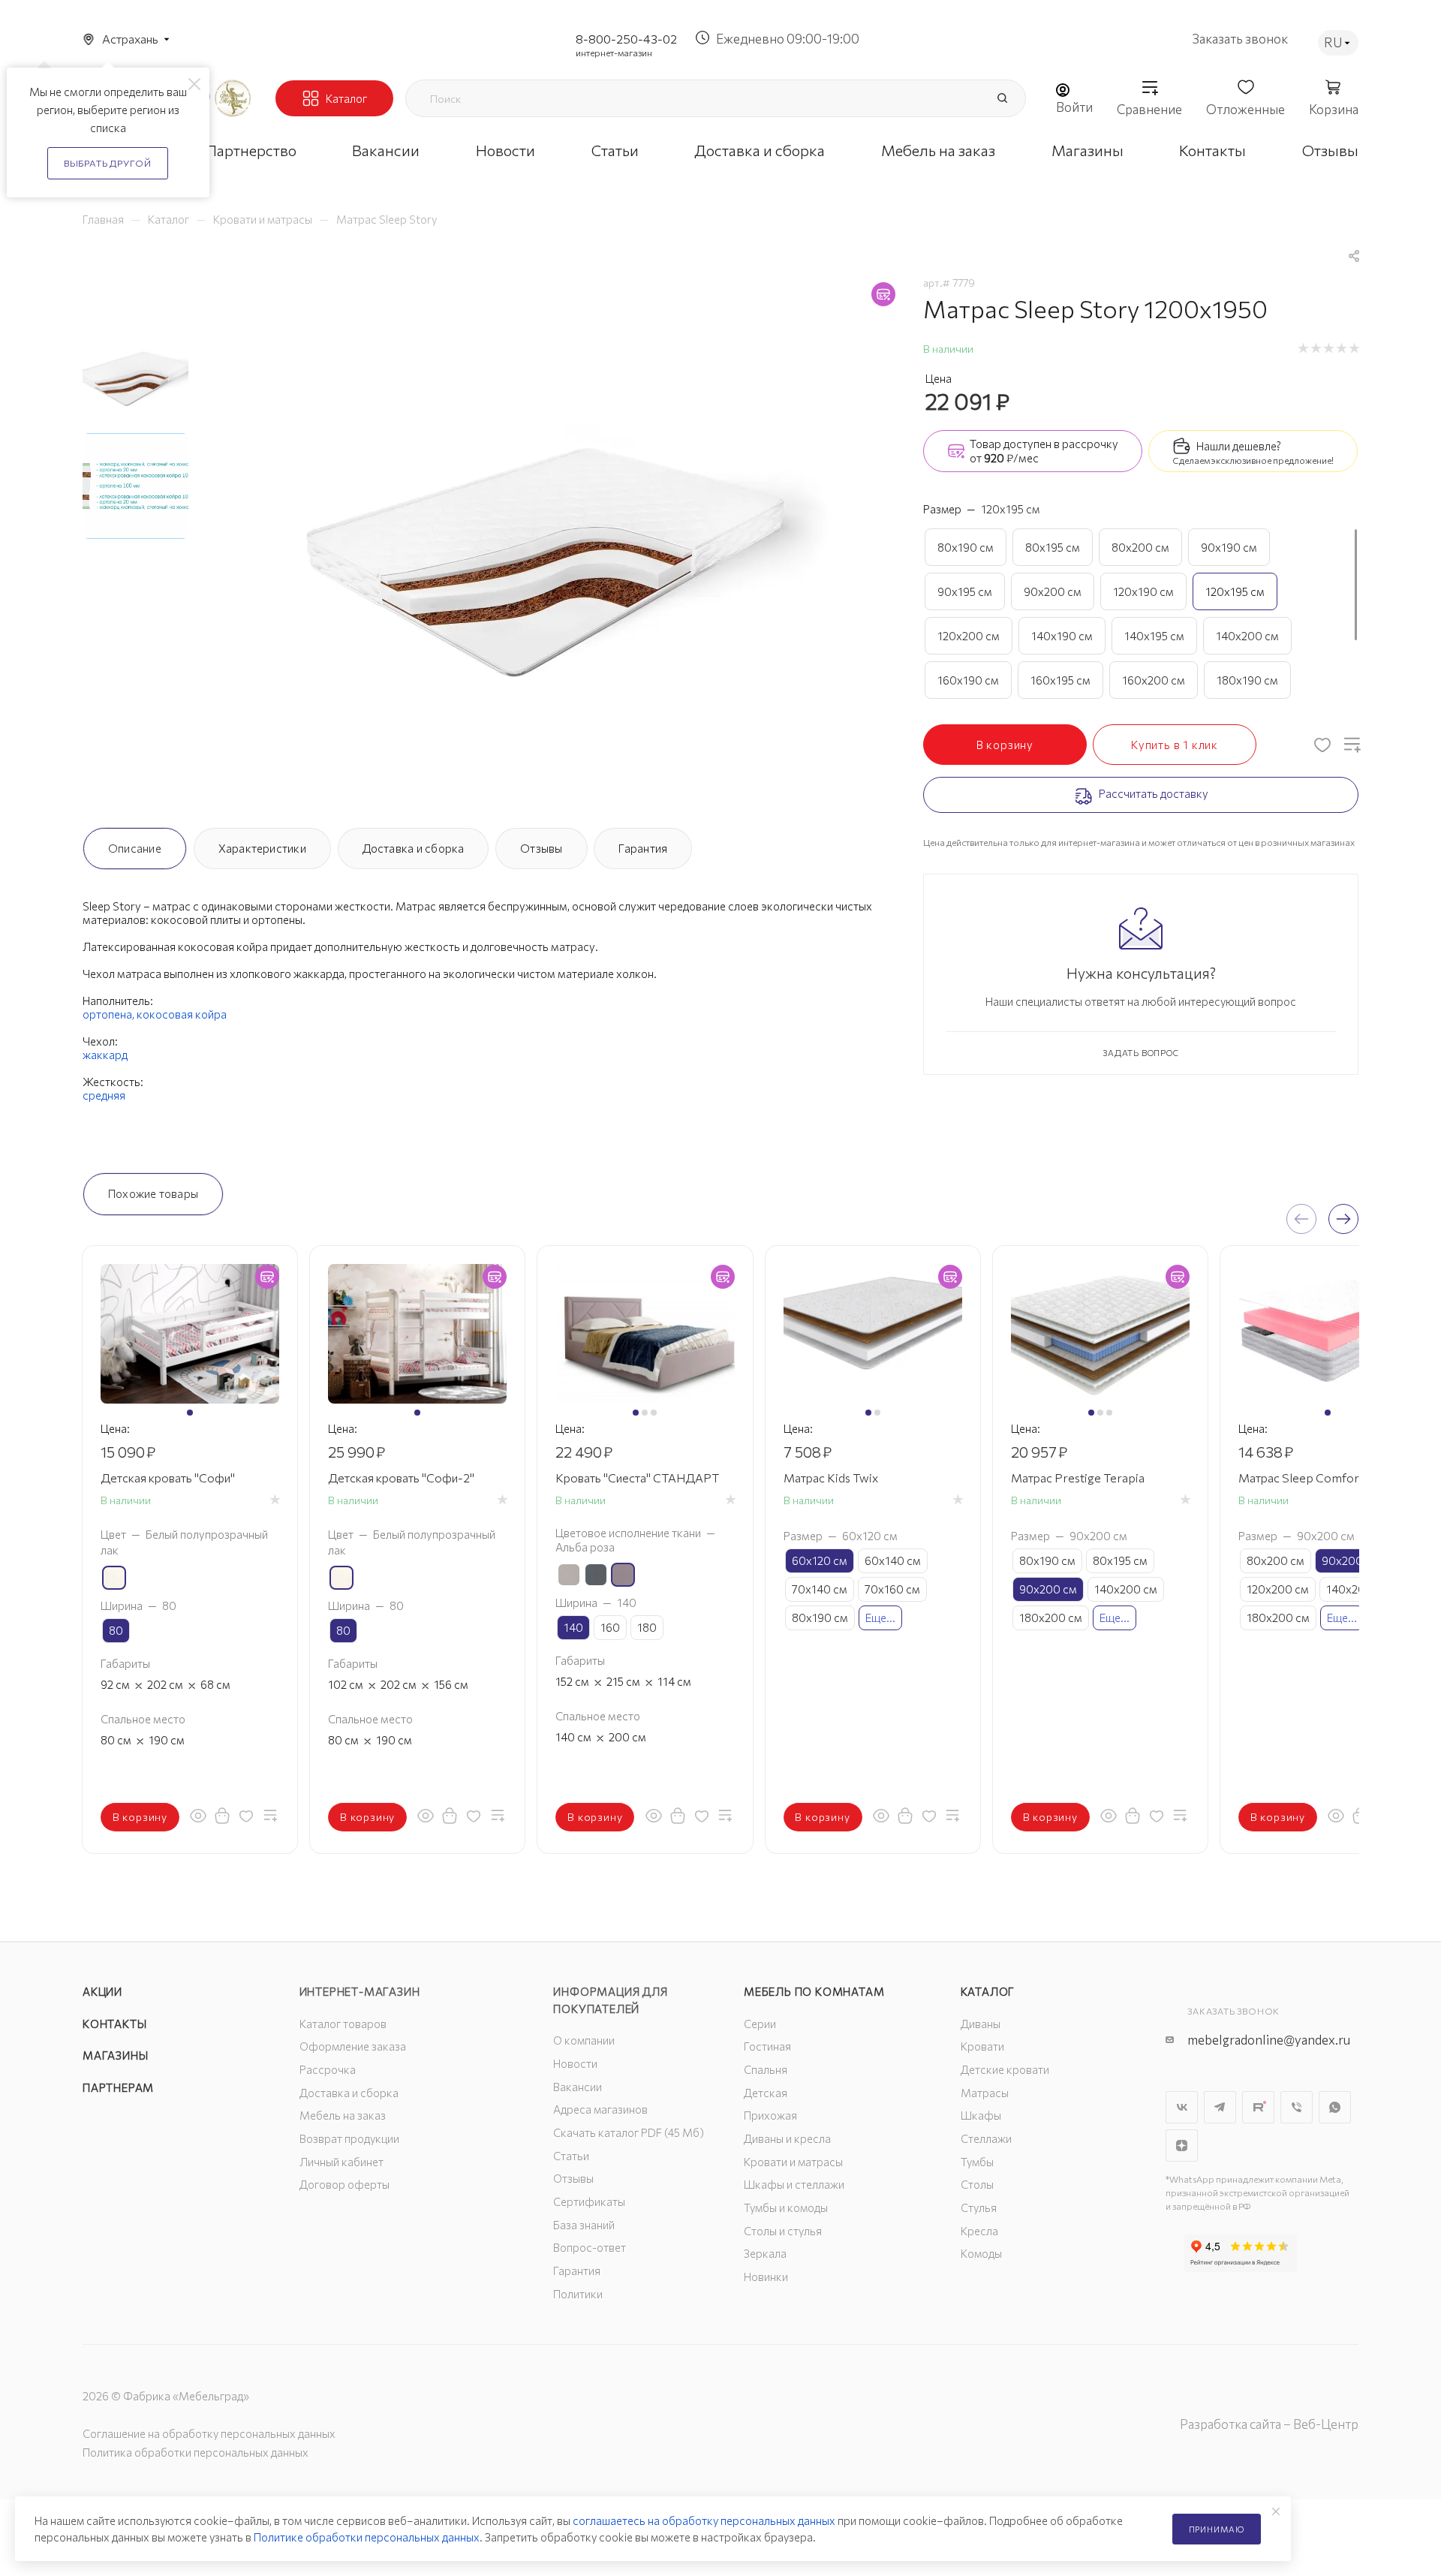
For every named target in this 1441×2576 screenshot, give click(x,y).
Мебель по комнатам (814, 1991)
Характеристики (262, 848)
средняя (104, 1095)
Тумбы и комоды (786, 2207)
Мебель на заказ (343, 2115)
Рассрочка (328, 2069)
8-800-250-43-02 (626, 39)
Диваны (981, 2024)
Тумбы (977, 2162)
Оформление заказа (353, 2046)
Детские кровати (1005, 2069)
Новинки (766, 2277)
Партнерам (118, 2087)
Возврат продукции (349, 2138)
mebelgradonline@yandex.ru (1269, 2040)
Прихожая (770, 2115)
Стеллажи (986, 2138)
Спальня (766, 2069)
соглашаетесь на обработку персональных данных (704, 2520)
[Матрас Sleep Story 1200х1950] (552, 542)
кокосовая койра (182, 1014)
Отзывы (541, 848)
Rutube (1258, 2107)
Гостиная (767, 2046)
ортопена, (110, 1014)
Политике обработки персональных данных (367, 2537)
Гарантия (643, 848)
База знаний (584, 2225)
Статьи (571, 2156)
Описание (135, 848)
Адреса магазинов (600, 2109)
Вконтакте (1182, 2107)
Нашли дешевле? (1239, 446)
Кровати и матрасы (793, 2162)
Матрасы (985, 2093)
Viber (1297, 2107)
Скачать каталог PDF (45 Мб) (629, 2132)
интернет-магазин (614, 53)
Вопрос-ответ (590, 2247)
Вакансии (578, 2087)
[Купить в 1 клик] (222, 1816)
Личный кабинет (341, 2162)
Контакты (114, 2024)
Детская (766, 2093)
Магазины (115, 2055)
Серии (760, 2024)
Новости (575, 2063)
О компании (584, 2040)
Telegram (1220, 2107)
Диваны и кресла (787, 2138)
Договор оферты (344, 2184)
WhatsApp (1335, 2107)
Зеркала (765, 2253)
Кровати (982, 2046)
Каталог (988, 1991)
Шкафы (981, 2115)
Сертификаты (589, 2201)
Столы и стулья (783, 2231)
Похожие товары (153, 1193)
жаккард (105, 1055)
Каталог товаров (343, 2024)
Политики (578, 2294)
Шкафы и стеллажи (794, 2184)
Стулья (979, 2207)
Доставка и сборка (414, 848)
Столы (977, 2184)
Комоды (981, 2253)
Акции (102, 1991)
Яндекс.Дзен (1182, 2146)
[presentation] (1301, 1219)
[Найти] (1002, 98)
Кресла (979, 2231)
